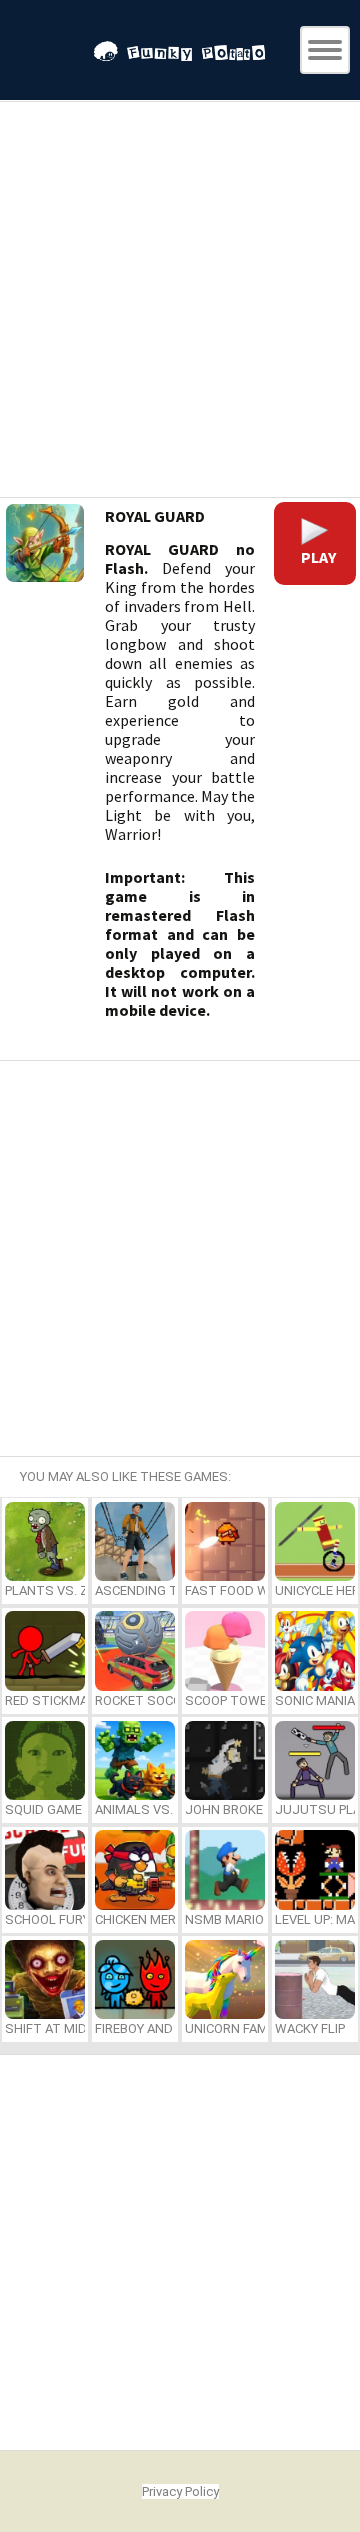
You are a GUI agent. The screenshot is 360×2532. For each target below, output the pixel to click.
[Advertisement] (180, 302)
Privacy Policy (180, 2491)
